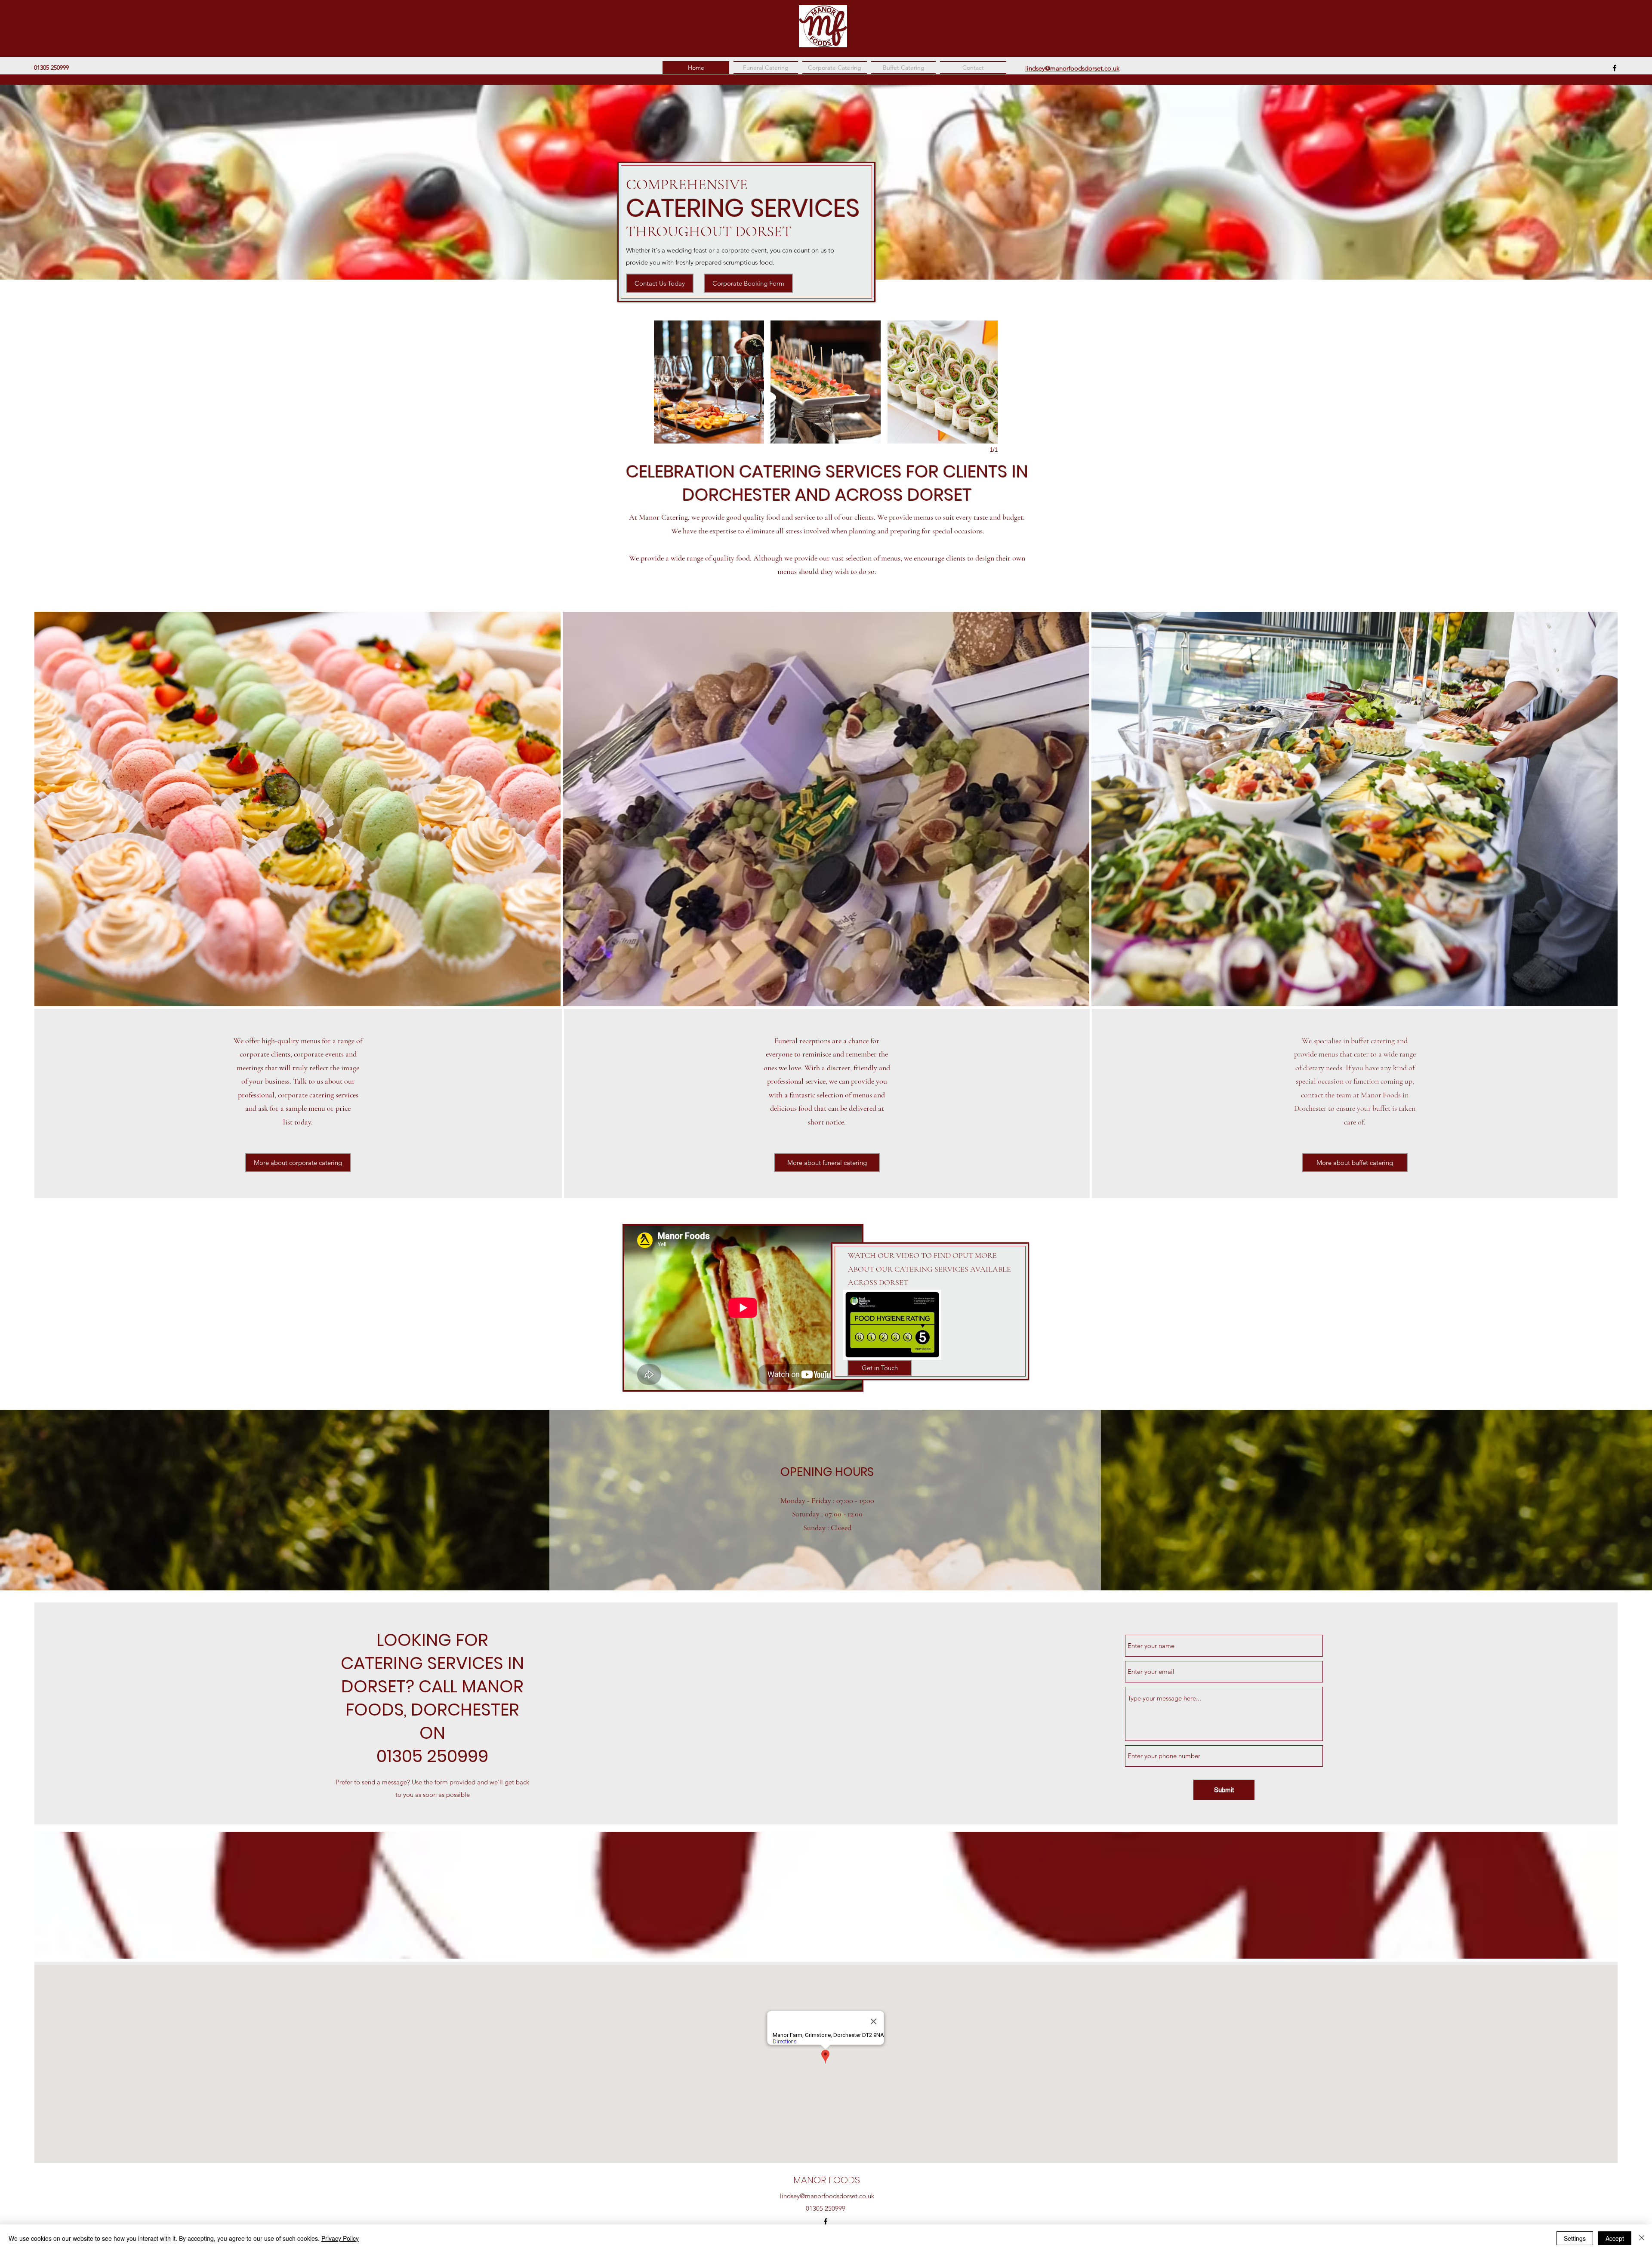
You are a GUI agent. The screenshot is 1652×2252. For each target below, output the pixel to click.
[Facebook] (1615, 68)
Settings (1575, 2238)
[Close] (1642, 2238)
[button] (709, 382)
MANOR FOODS (827, 2180)
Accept (1615, 2238)
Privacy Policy (340, 2238)
